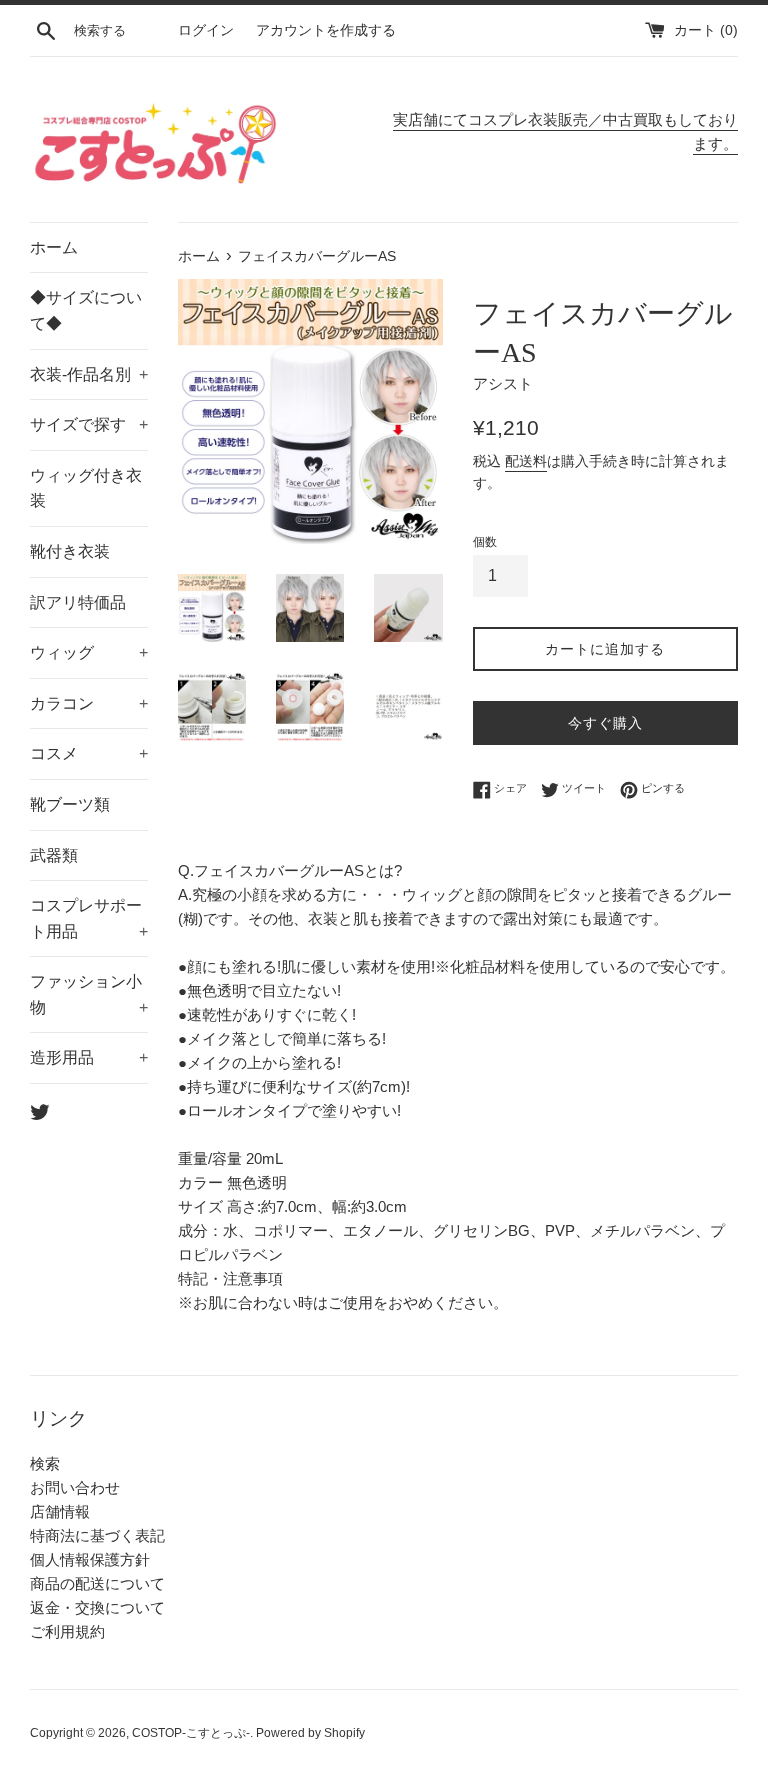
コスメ (89, 753)
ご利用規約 (67, 1631)
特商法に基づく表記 (97, 1535)
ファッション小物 (89, 994)
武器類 (54, 855)
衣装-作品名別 (89, 374)
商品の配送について (97, 1583)
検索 (45, 1463)
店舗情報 (60, 1511)
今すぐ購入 (605, 723)
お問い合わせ (75, 1487)
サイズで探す (89, 424)
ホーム (54, 247)
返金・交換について (97, 1607)
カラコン (89, 703)
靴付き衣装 (70, 551)
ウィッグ (89, 652)
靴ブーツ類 (70, 804)
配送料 (526, 461)
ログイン (206, 30)
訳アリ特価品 (78, 602)
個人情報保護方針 (90, 1559)
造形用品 (89, 1057)
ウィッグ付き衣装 (86, 488)
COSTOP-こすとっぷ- (191, 1733)
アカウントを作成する (326, 30)
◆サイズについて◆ (86, 310)
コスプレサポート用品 (89, 918)
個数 (485, 542)
